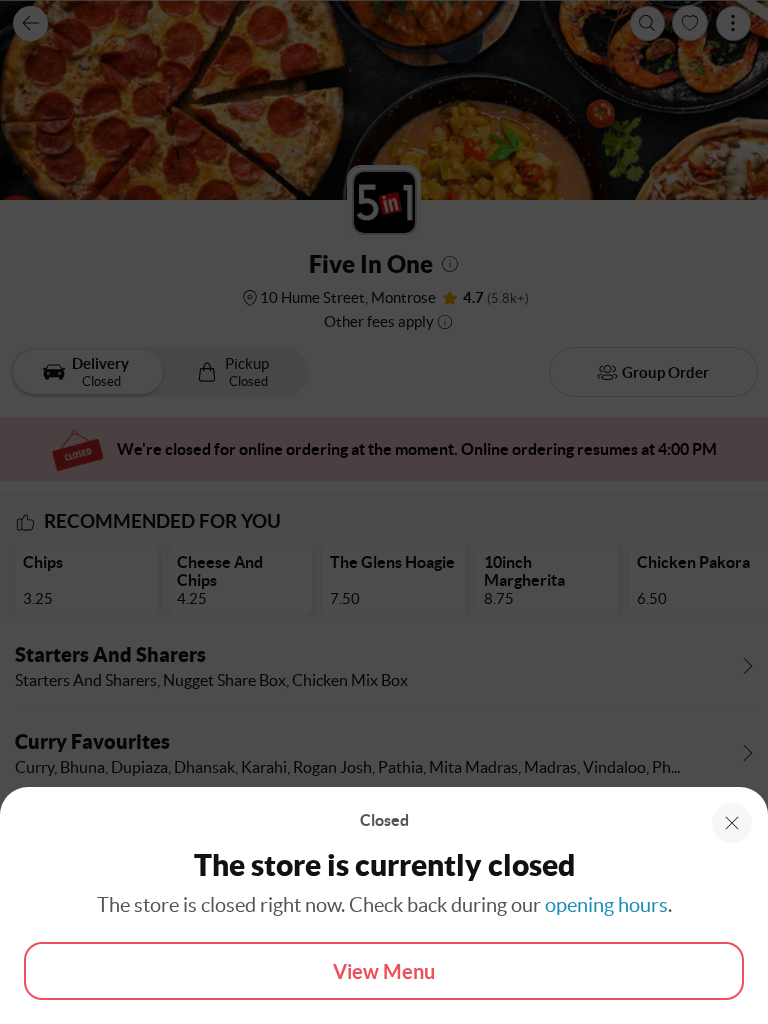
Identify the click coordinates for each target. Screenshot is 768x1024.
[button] (732, 823)
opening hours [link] (606, 905)
